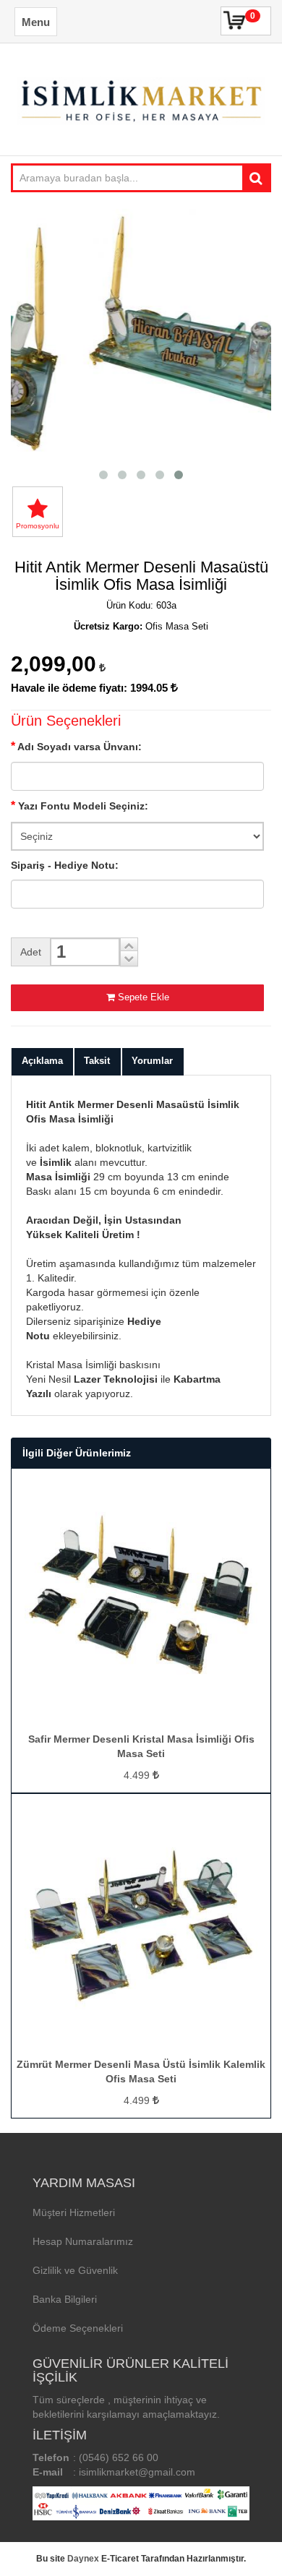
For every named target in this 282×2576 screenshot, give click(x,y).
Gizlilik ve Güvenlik (75, 2270)
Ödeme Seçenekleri (78, 2328)
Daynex (83, 2559)
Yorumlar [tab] (152, 1061)
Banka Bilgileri (65, 2299)
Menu (36, 22)
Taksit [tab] (97, 1061)
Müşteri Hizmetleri (74, 2212)
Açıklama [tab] (42, 1061)
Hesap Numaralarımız (83, 2241)
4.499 (138, 1775)
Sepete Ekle (144, 997)
